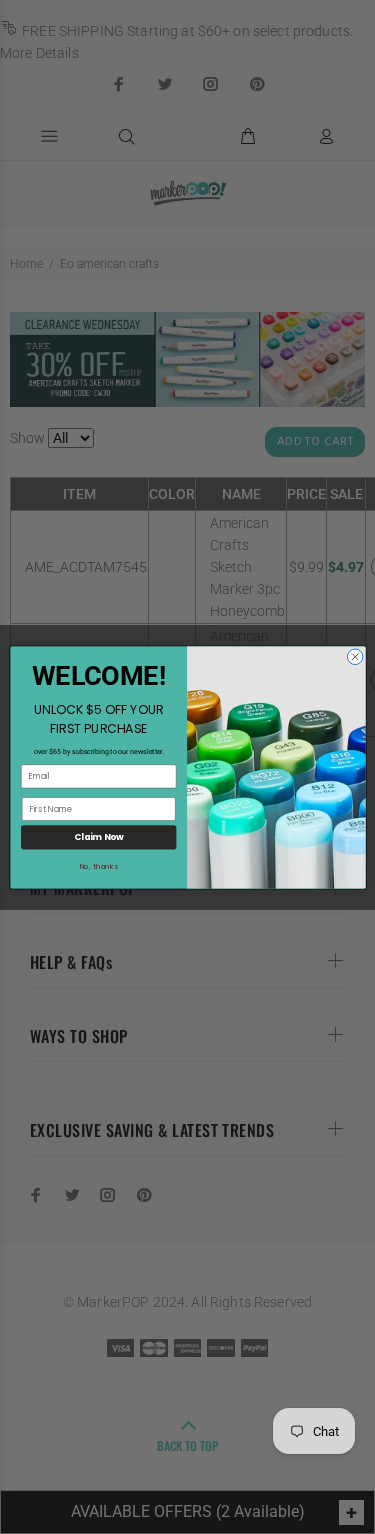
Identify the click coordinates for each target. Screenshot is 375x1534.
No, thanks (98, 866)
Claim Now (98, 837)
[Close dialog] (355, 656)
